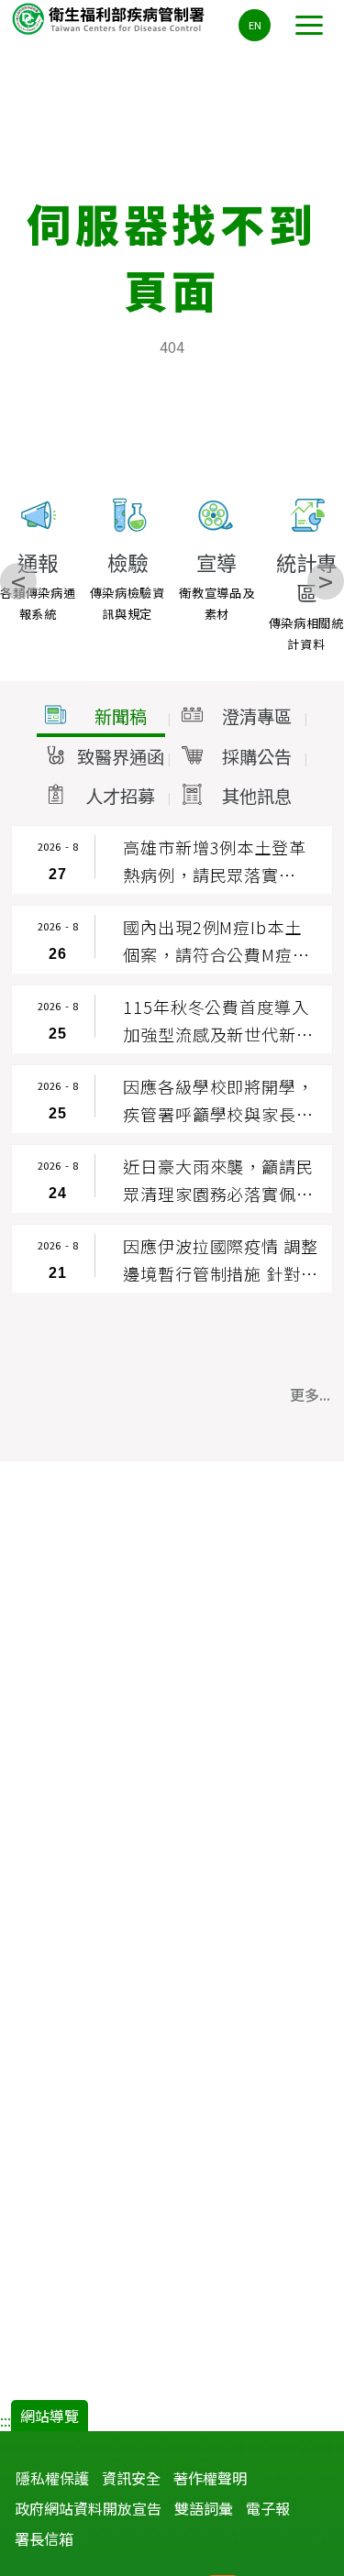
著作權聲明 (210, 2478)
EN (255, 25)
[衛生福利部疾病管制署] (110, 18)
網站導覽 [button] (50, 2416)
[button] (101, 717)
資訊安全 (131, 2478)
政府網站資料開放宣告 (88, 2508)
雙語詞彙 (204, 2508)
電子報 (268, 2508)
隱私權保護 (52, 2478)
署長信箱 (44, 2538)
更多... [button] (310, 1394)
